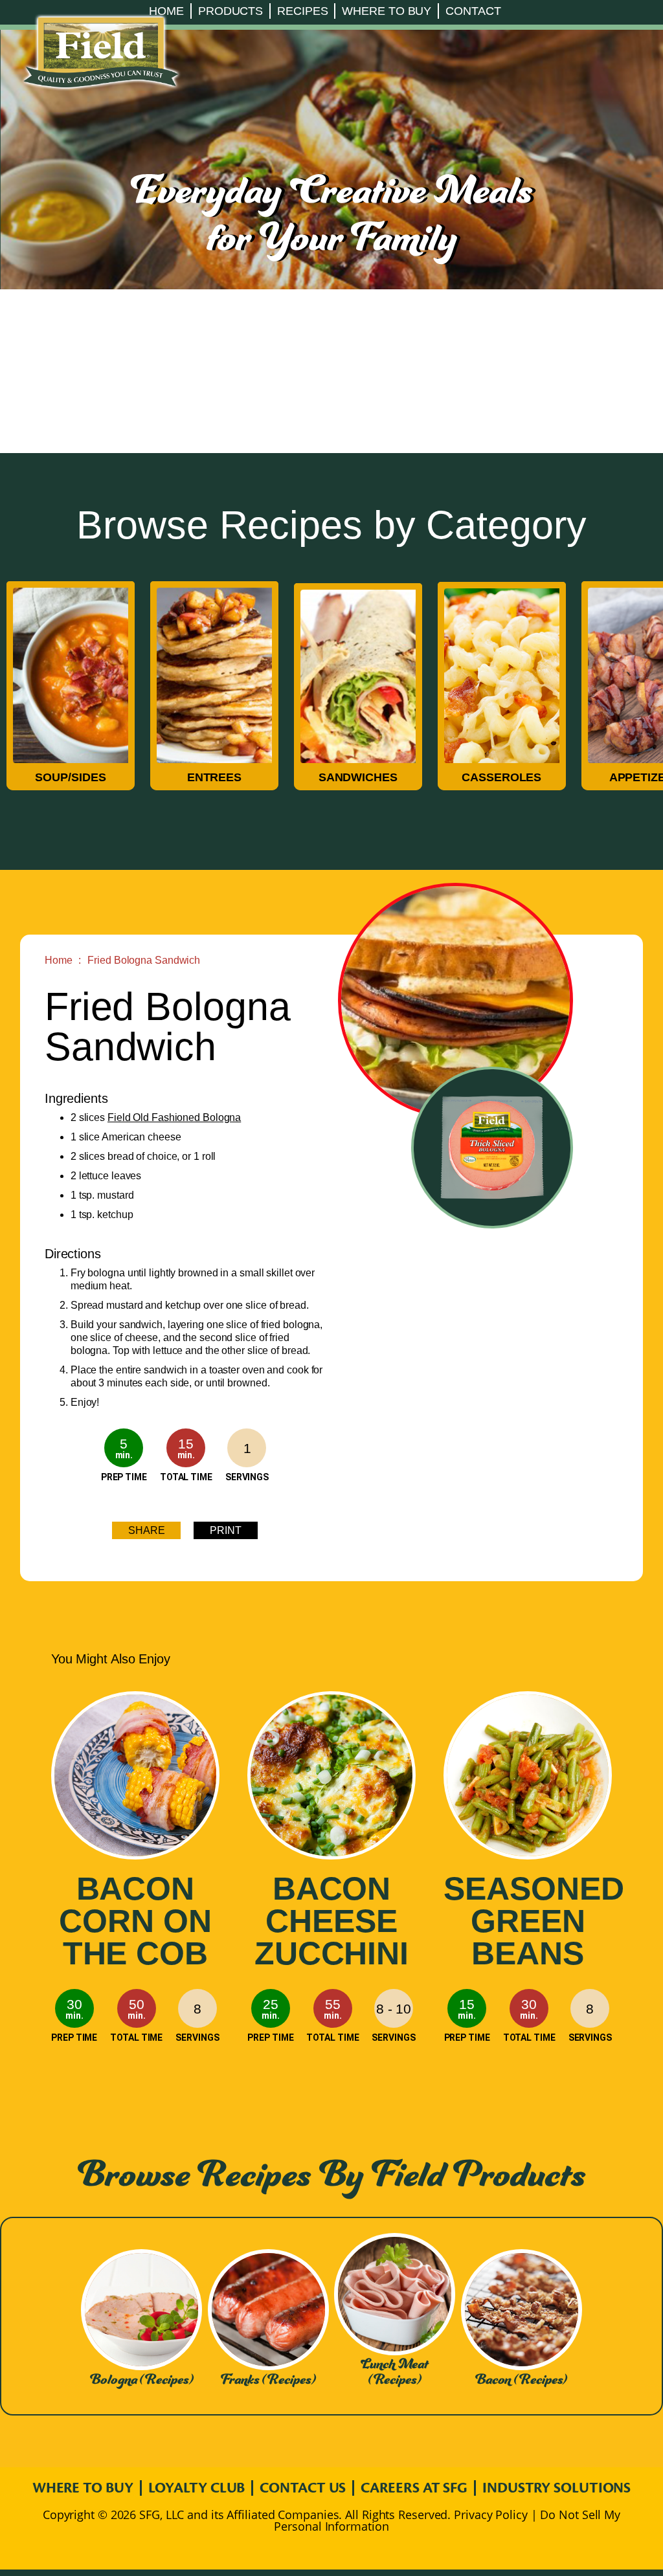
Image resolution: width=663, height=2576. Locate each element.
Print (226, 1530)
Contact (473, 11)
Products (230, 11)
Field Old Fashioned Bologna (174, 1117)
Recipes (302, 11)
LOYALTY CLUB (197, 2488)
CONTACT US (303, 2488)
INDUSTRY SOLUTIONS (556, 2488)
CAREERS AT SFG (414, 2488)
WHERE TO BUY (83, 2488)
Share (147, 1530)
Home (166, 11)
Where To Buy (387, 11)
